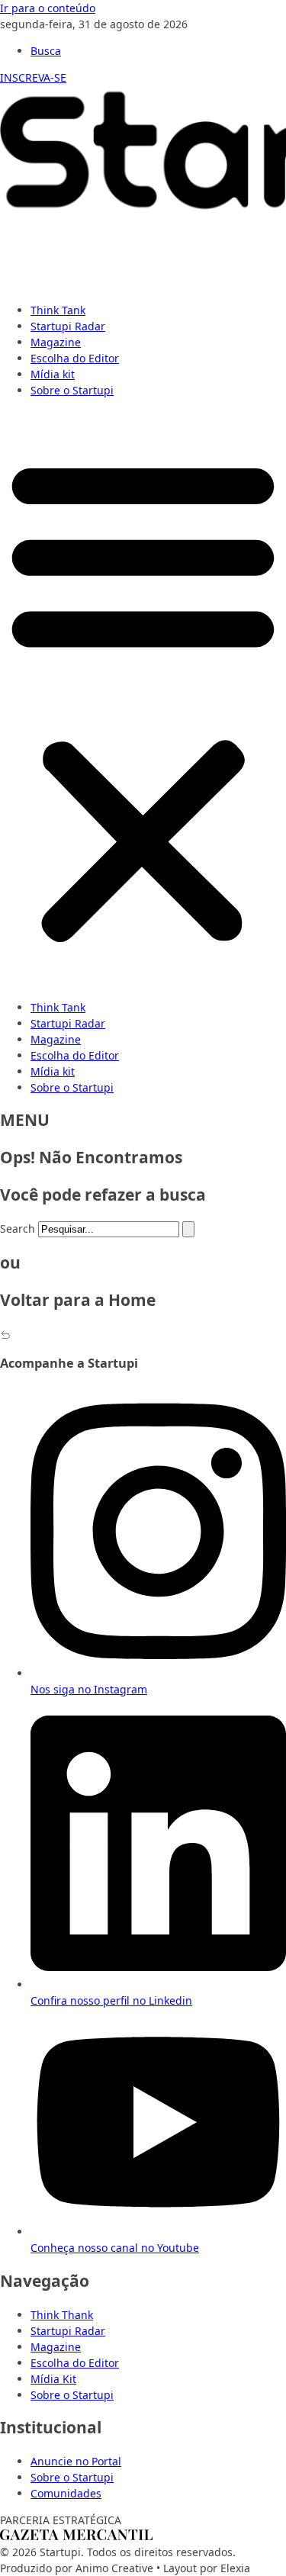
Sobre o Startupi (72, 390)
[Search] (188, 1229)
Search (18, 1229)
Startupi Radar (68, 326)
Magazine (56, 342)
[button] (143, 699)
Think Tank (58, 310)
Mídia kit (53, 374)
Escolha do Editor (75, 358)
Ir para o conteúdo (48, 8)
